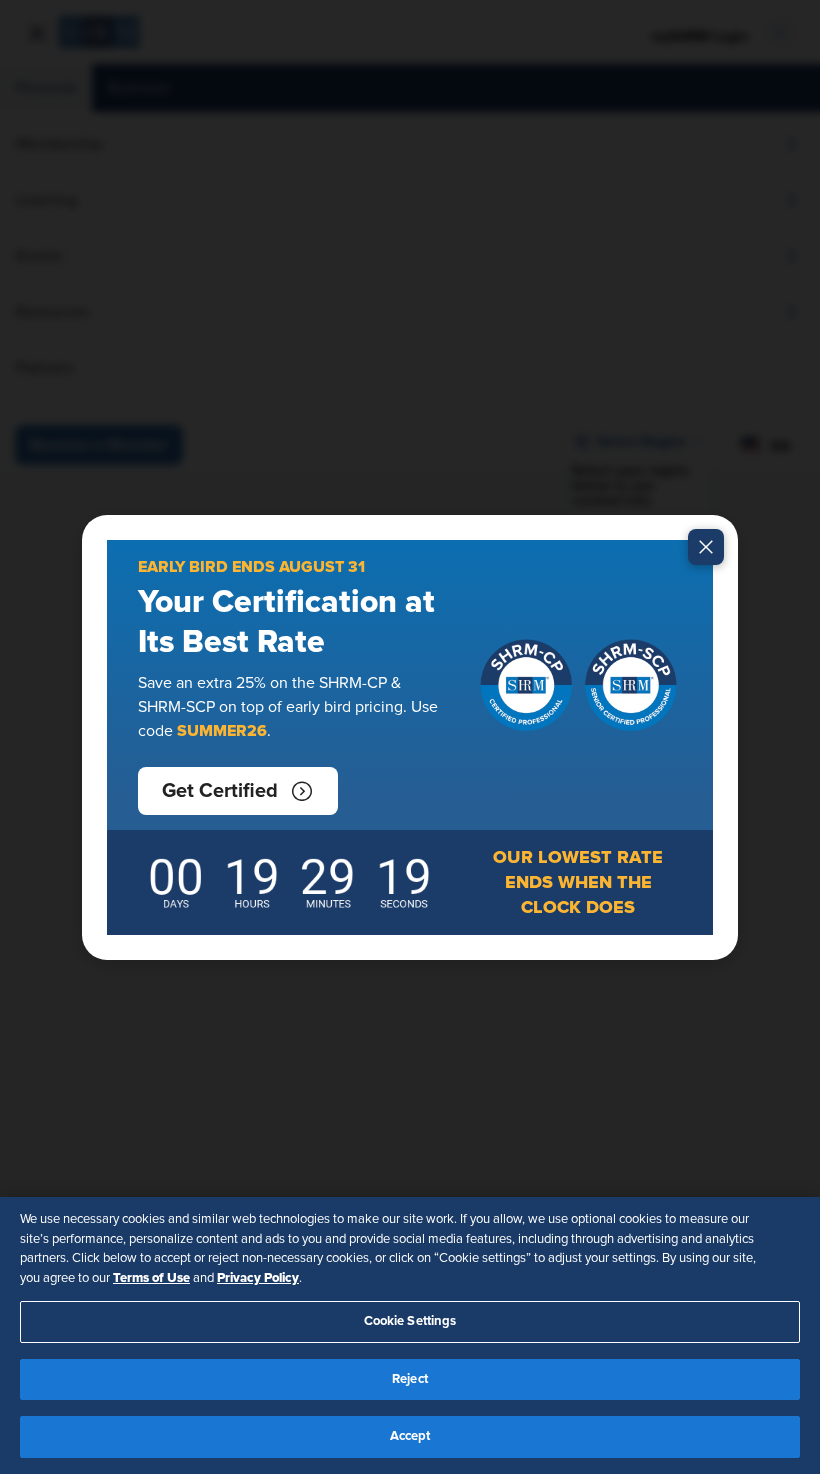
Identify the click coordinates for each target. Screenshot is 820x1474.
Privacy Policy (258, 1278)
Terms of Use (151, 1278)
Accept (410, 1436)
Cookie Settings (410, 1321)
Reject (410, 1379)
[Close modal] (706, 547)
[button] (238, 791)
